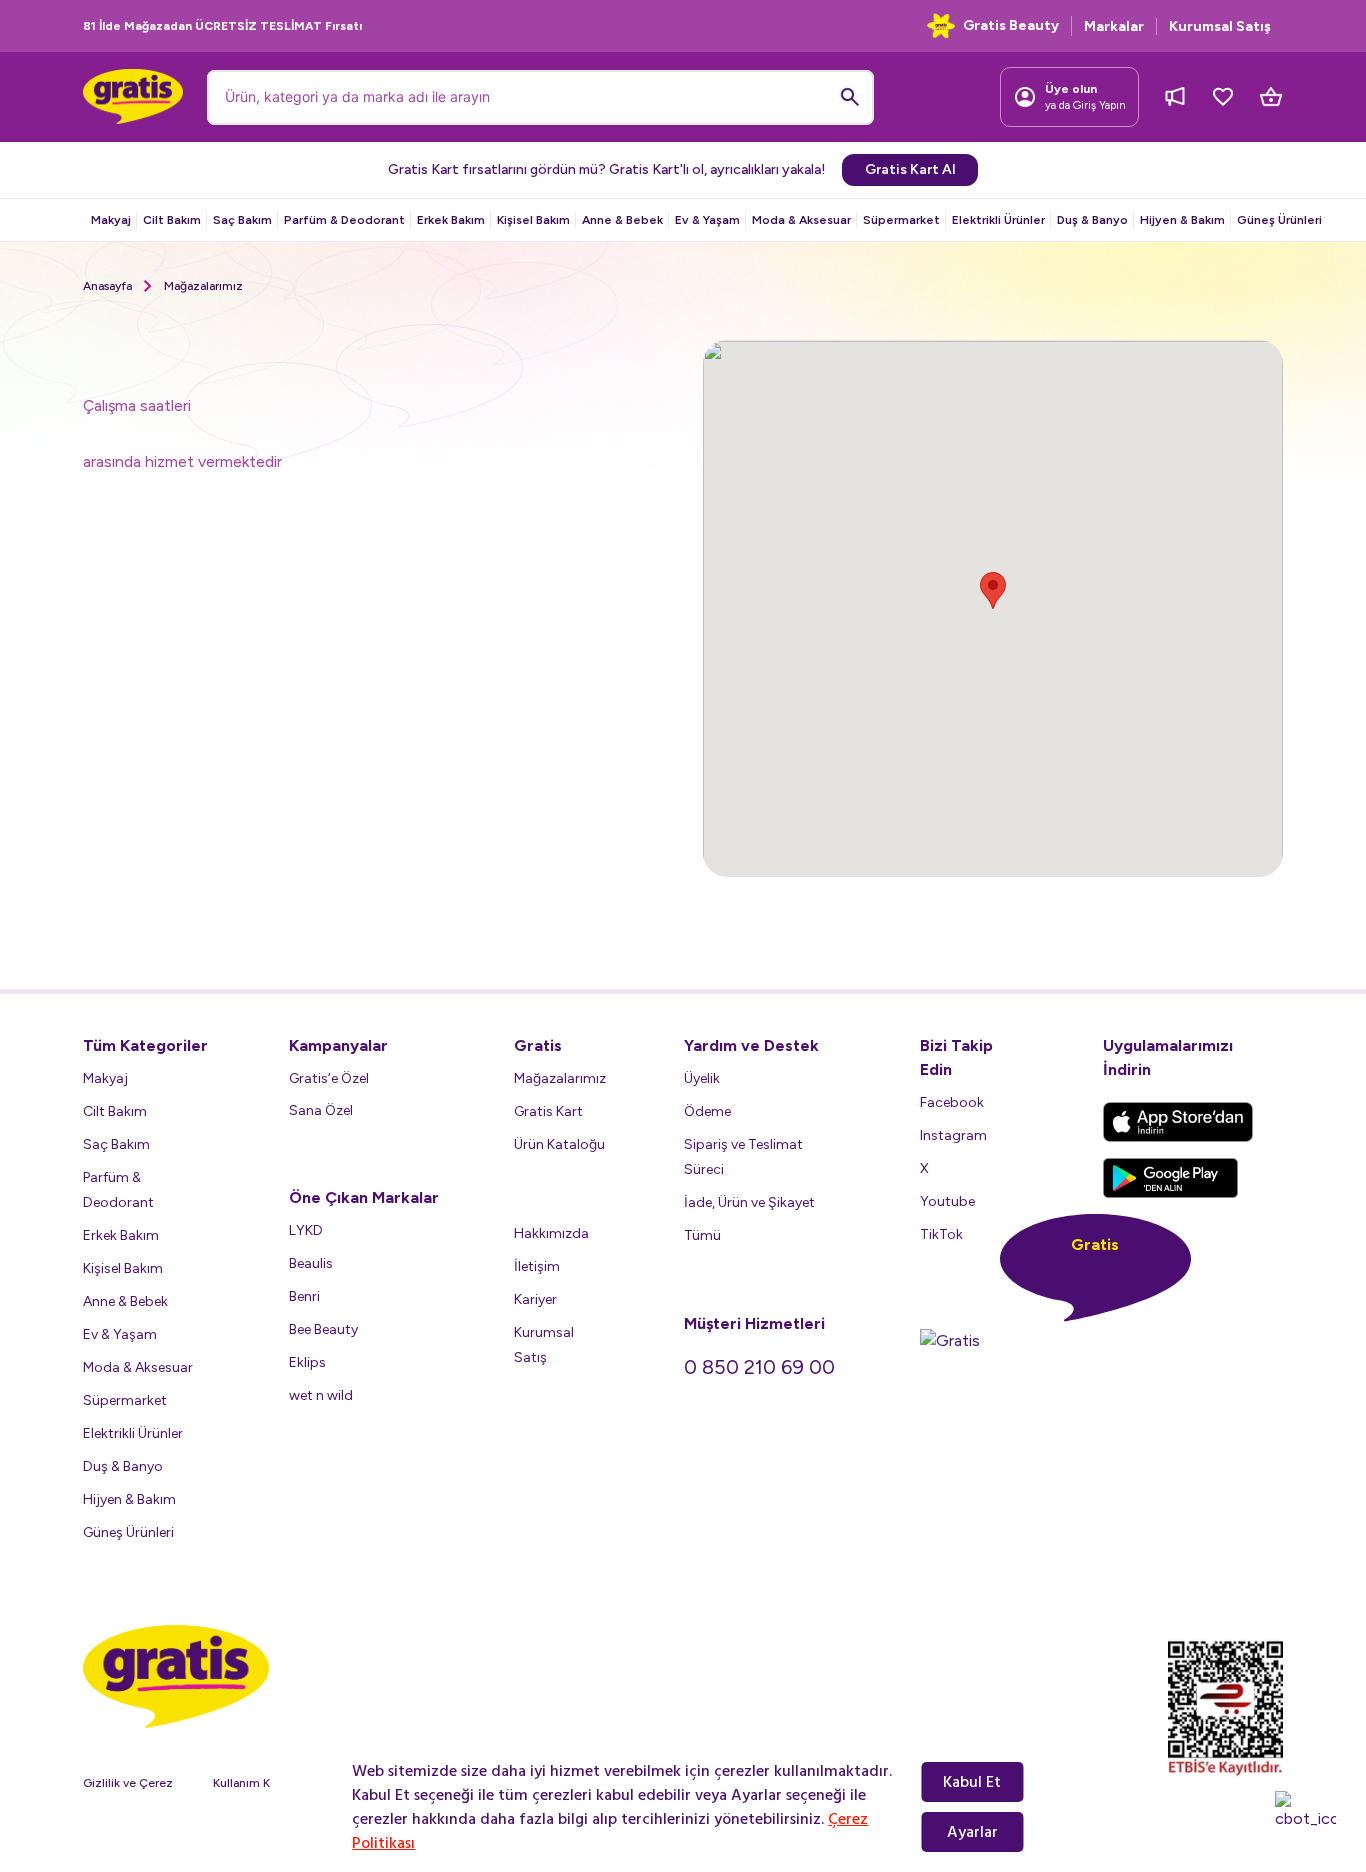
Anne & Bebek (622, 220)
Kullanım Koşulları (261, 1783)
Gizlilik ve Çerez (128, 1783)
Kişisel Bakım (533, 220)
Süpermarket (901, 220)
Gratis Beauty (1011, 25)
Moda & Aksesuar (801, 220)
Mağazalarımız (203, 286)
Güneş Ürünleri (1279, 220)
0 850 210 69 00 (759, 1367)
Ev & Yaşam (707, 220)
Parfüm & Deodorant (344, 220)
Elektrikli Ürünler (998, 220)
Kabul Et (972, 1782)
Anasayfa (107, 286)
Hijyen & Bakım (1182, 220)
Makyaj (111, 220)
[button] (993, 590)
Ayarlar (972, 1832)
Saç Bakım (242, 220)
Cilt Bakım (172, 220)
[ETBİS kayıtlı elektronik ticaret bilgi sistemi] (1225, 1708)
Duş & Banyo (1092, 220)
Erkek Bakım (451, 220)
